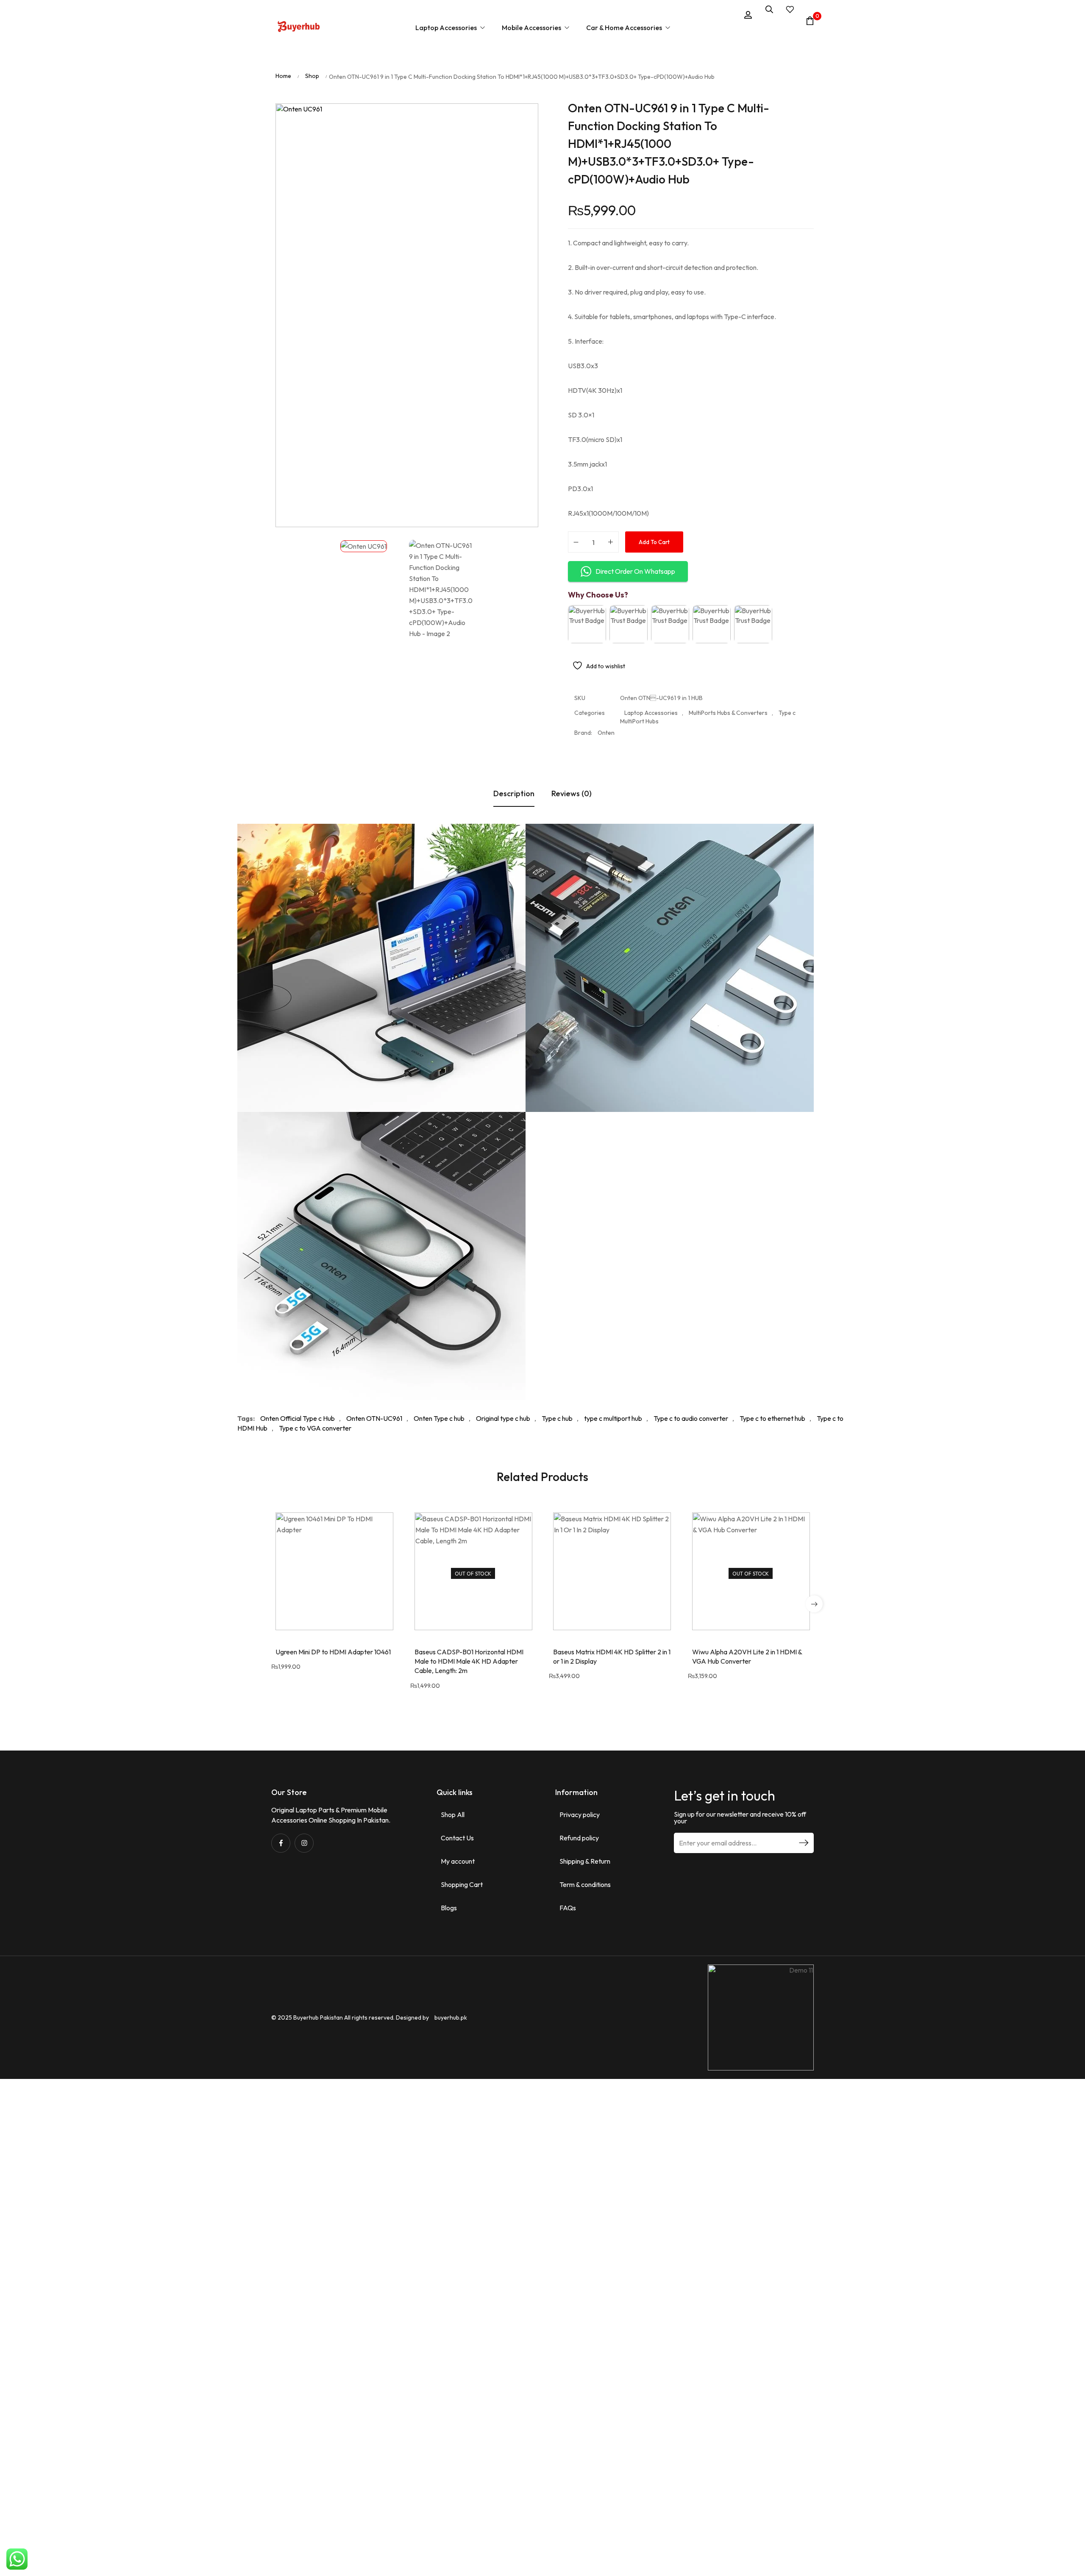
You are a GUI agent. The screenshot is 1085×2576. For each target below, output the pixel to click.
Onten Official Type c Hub (298, 1418)
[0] (810, 21)
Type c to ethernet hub (772, 1418)
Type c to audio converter (691, 1418)
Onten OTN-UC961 (374, 1418)
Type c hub (557, 1418)
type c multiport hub (613, 1418)
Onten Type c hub (439, 1418)
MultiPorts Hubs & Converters (728, 713)
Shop (312, 76)
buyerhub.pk (451, 2017)
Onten (606, 733)
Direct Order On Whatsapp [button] (635, 571)
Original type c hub (503, 1418)
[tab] (514, 794)
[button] (814, 1604)
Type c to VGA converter (315, 1428)
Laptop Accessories (651, 713)
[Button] (299, 28)
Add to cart (654, 542)
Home (283, 76)
